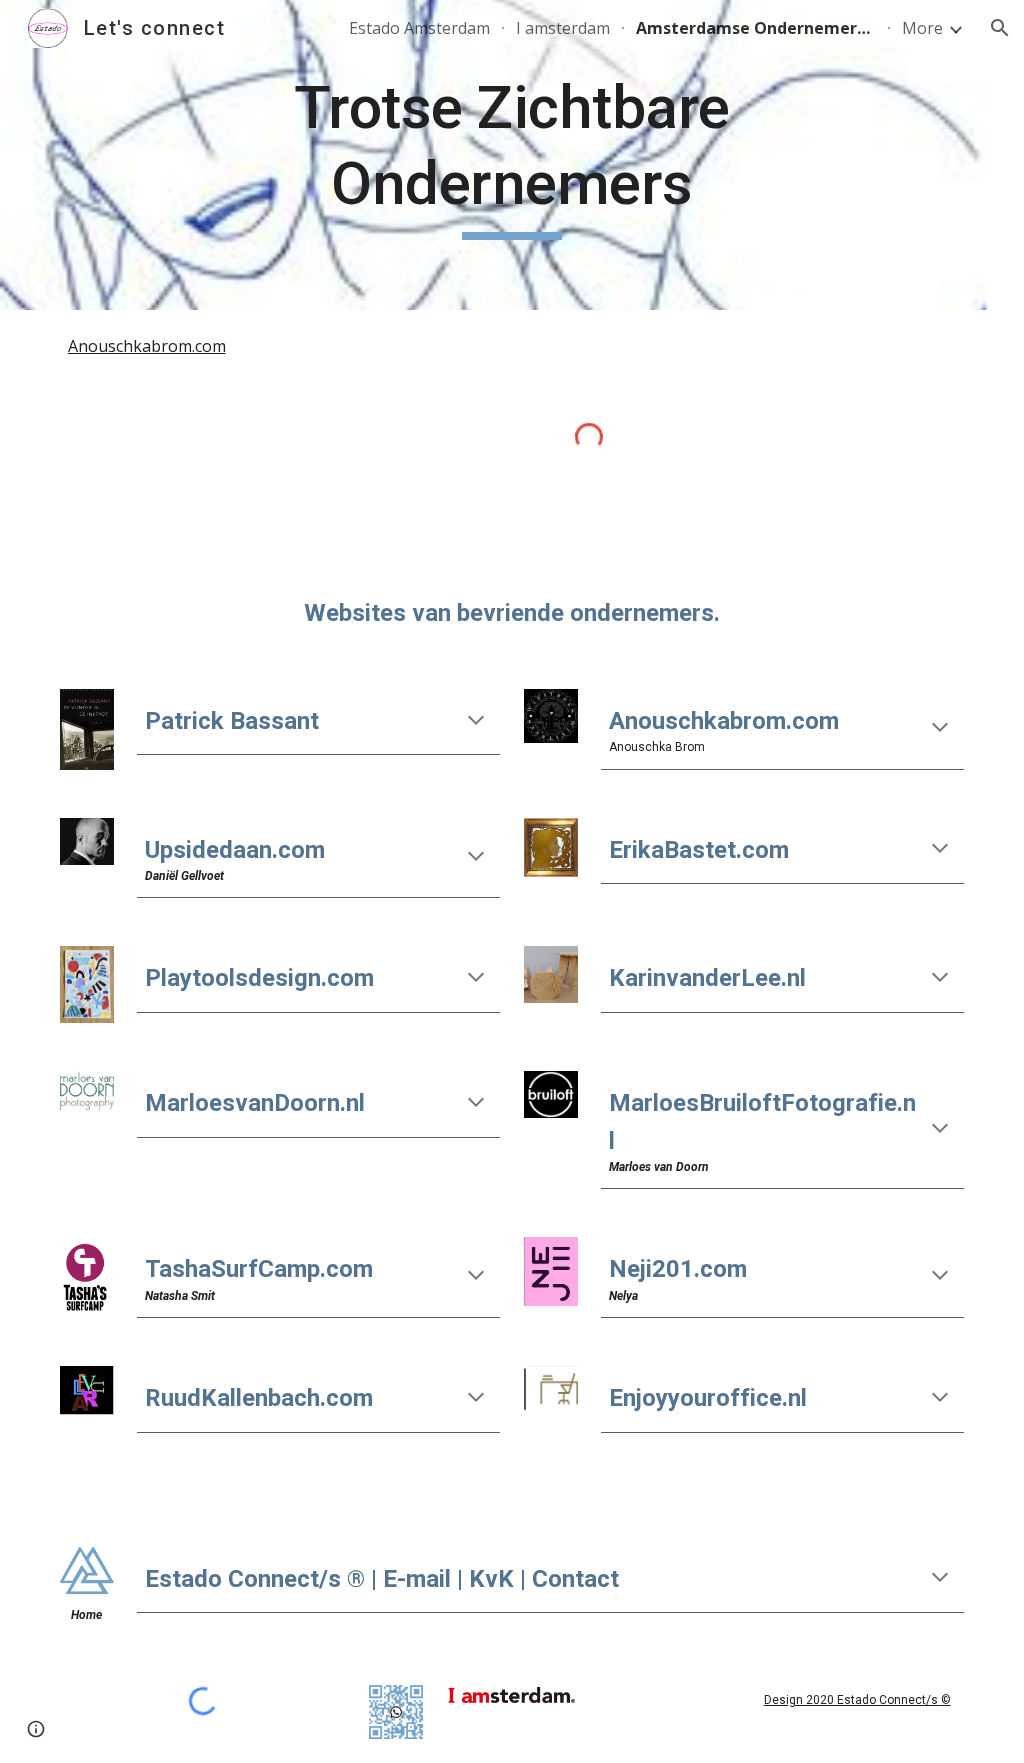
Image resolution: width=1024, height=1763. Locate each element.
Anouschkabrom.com (147, 346)
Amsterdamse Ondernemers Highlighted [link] (756, 28)
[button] (1000, 28)
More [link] (922, 28)
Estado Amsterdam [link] (419, 28)
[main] (511, 154)
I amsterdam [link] (563, 28)
